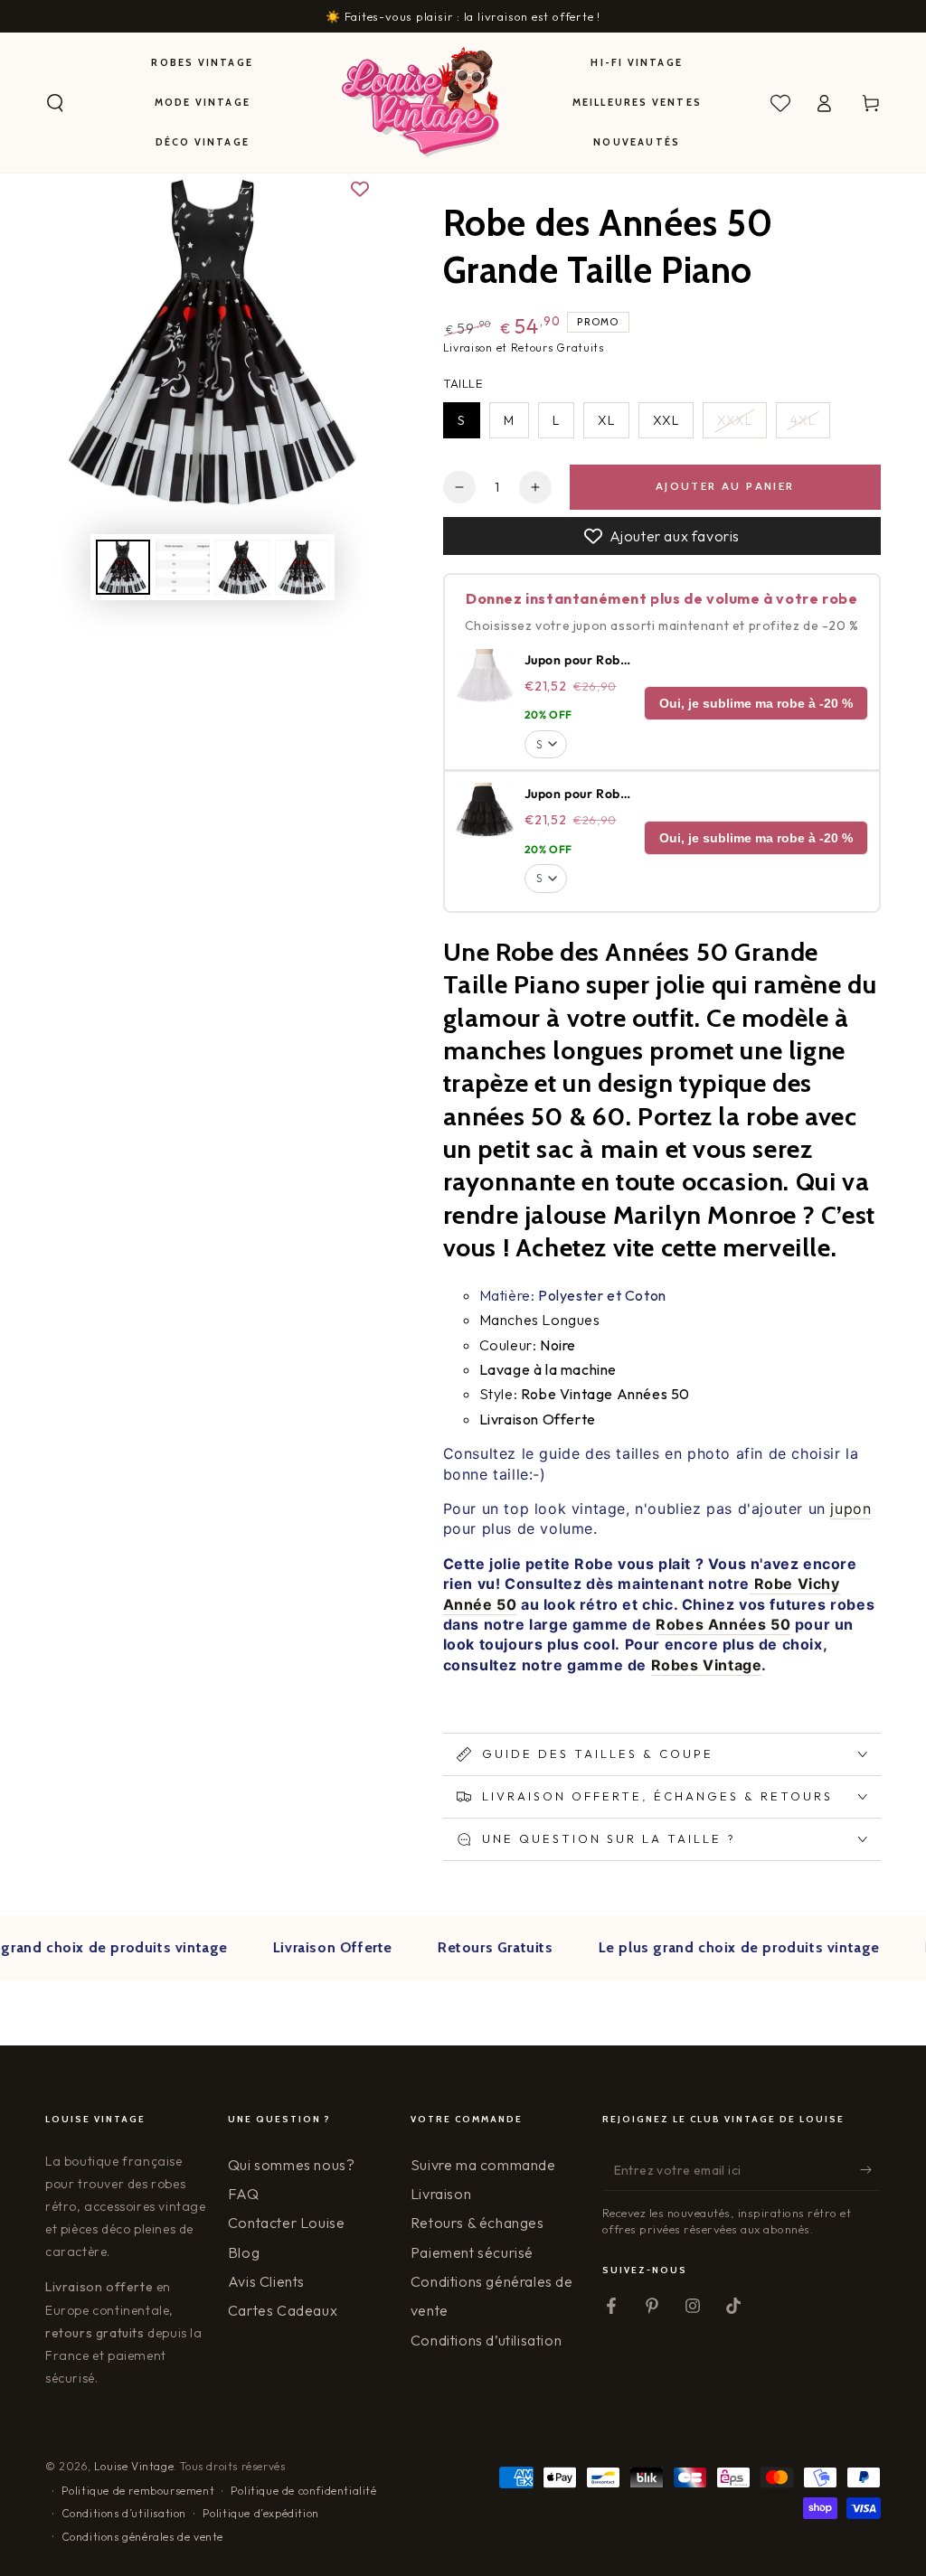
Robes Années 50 (723, 1624)
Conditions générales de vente (142, 2537)
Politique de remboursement (138, 2491)
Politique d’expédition (261, 2513)
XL (606, 420)
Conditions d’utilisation (486, 2340)
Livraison (441, 2194)
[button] (55, 103)
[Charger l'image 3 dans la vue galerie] (242, 567)
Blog (244, 2252)
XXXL (735, 420)
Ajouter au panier (725, 486)
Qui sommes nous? (292, 2165)
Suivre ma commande (483, 2165)
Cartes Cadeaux (283, 2310)
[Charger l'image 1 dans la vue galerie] (123, 567)
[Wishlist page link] (780, 103)
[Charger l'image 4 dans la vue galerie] (302, 567)
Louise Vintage (134, 2466)
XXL (666, 420)
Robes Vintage (707, 1665)
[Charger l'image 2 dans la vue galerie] (183, 567)
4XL (803, 420)
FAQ (244, 2194)
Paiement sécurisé (472, 2252)
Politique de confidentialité (304, 2491)
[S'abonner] (870, 2170)
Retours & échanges (477, 2223)
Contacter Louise (287, 2223)
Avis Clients (266, 2281)
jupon (850, 1509)
